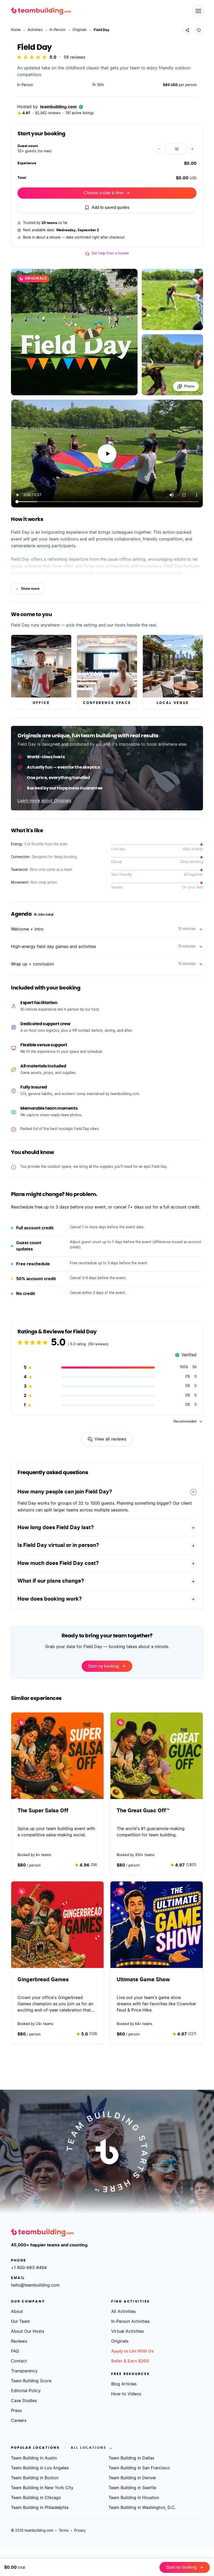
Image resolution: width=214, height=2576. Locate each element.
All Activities (123, 2312)
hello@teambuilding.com (35, 2285)
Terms (64, 2531)
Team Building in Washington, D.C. (142, 2508)
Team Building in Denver (132, 2478)
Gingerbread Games (43, 1980)
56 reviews (75, 57)
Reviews (19, 2341)
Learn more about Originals (44, 801)
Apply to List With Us (132, 2351)
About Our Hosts (28, 2331)
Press (16, 2411)
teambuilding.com (58, 107)
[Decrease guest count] (159, 149)
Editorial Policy (26, 2391)
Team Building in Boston (35, 2478)
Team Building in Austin (34, 2458)
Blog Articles (124, 2384)
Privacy (80, 2531)
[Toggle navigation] (198, 11)
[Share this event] (187, 30)
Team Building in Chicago (36, 2498)
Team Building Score (31, 2381)
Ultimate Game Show (143, 1980)
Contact (19, 2361)
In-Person (58, 30)
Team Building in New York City (42, 2488)
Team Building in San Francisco (139, 2468)
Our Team (20, 2322)
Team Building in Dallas (131, 2458)
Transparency (24, 2371)
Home (16, 30)
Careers (19, 2421)
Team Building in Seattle (132, 2488)
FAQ (15, 2351)
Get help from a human (110, 254)
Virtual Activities (127, 2331)
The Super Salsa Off (43, 1811)
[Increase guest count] (192, 149)
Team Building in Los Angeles (40, 2468)
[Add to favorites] (199, 30)
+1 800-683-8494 (29, 2268)
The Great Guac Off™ (143, 1811)
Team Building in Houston (134, 2498)
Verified (186, 1356)
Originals (80, 30)
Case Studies (24, 2401)
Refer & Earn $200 (130, 2361)
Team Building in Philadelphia (40, 2508)
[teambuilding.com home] (41, 11)
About (17, 2312)
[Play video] (107, 454)
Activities (35, 30)
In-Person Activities (130, 2322)
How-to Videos (126, 2394)
